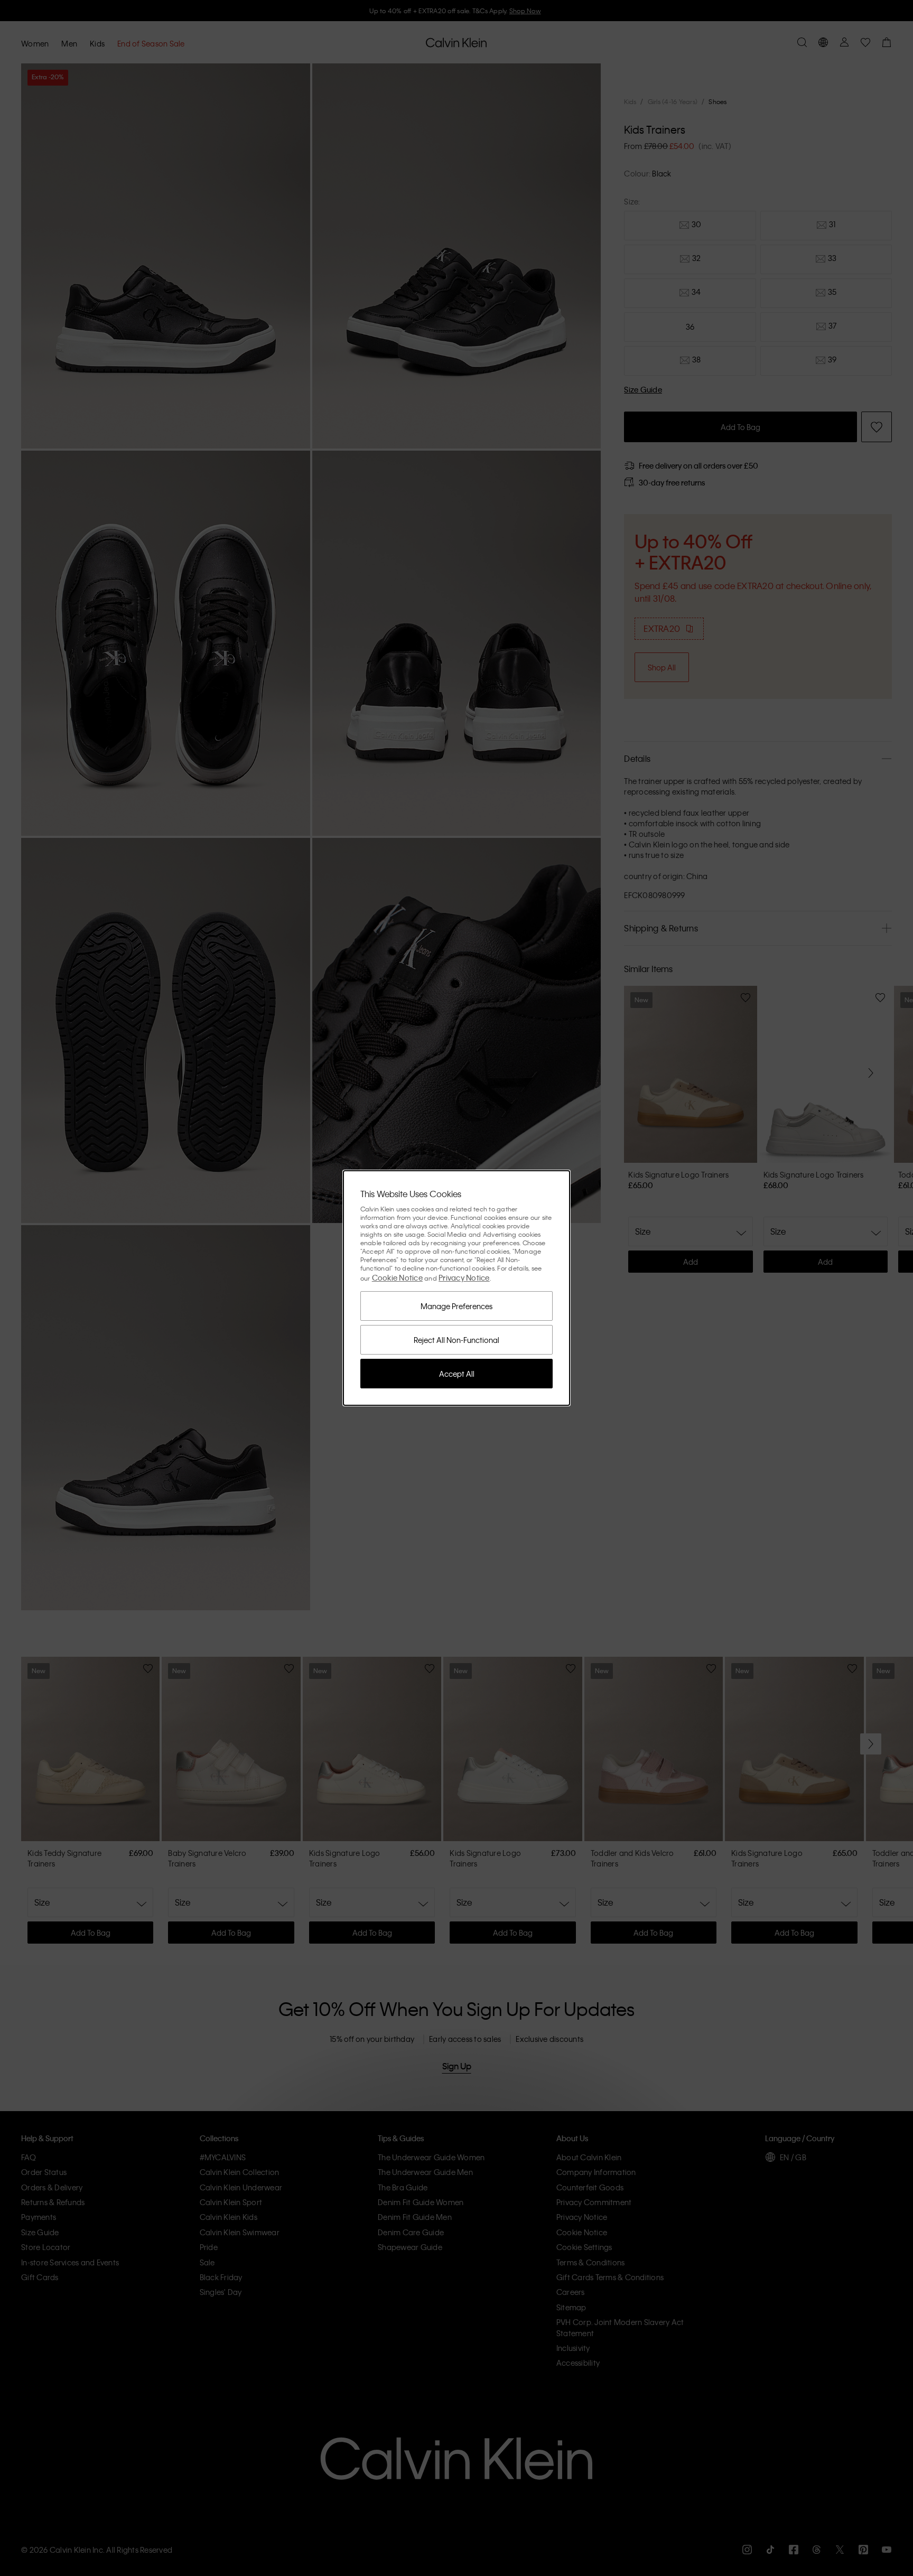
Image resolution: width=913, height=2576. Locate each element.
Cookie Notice (397, 1277)
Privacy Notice (464, 1277)
